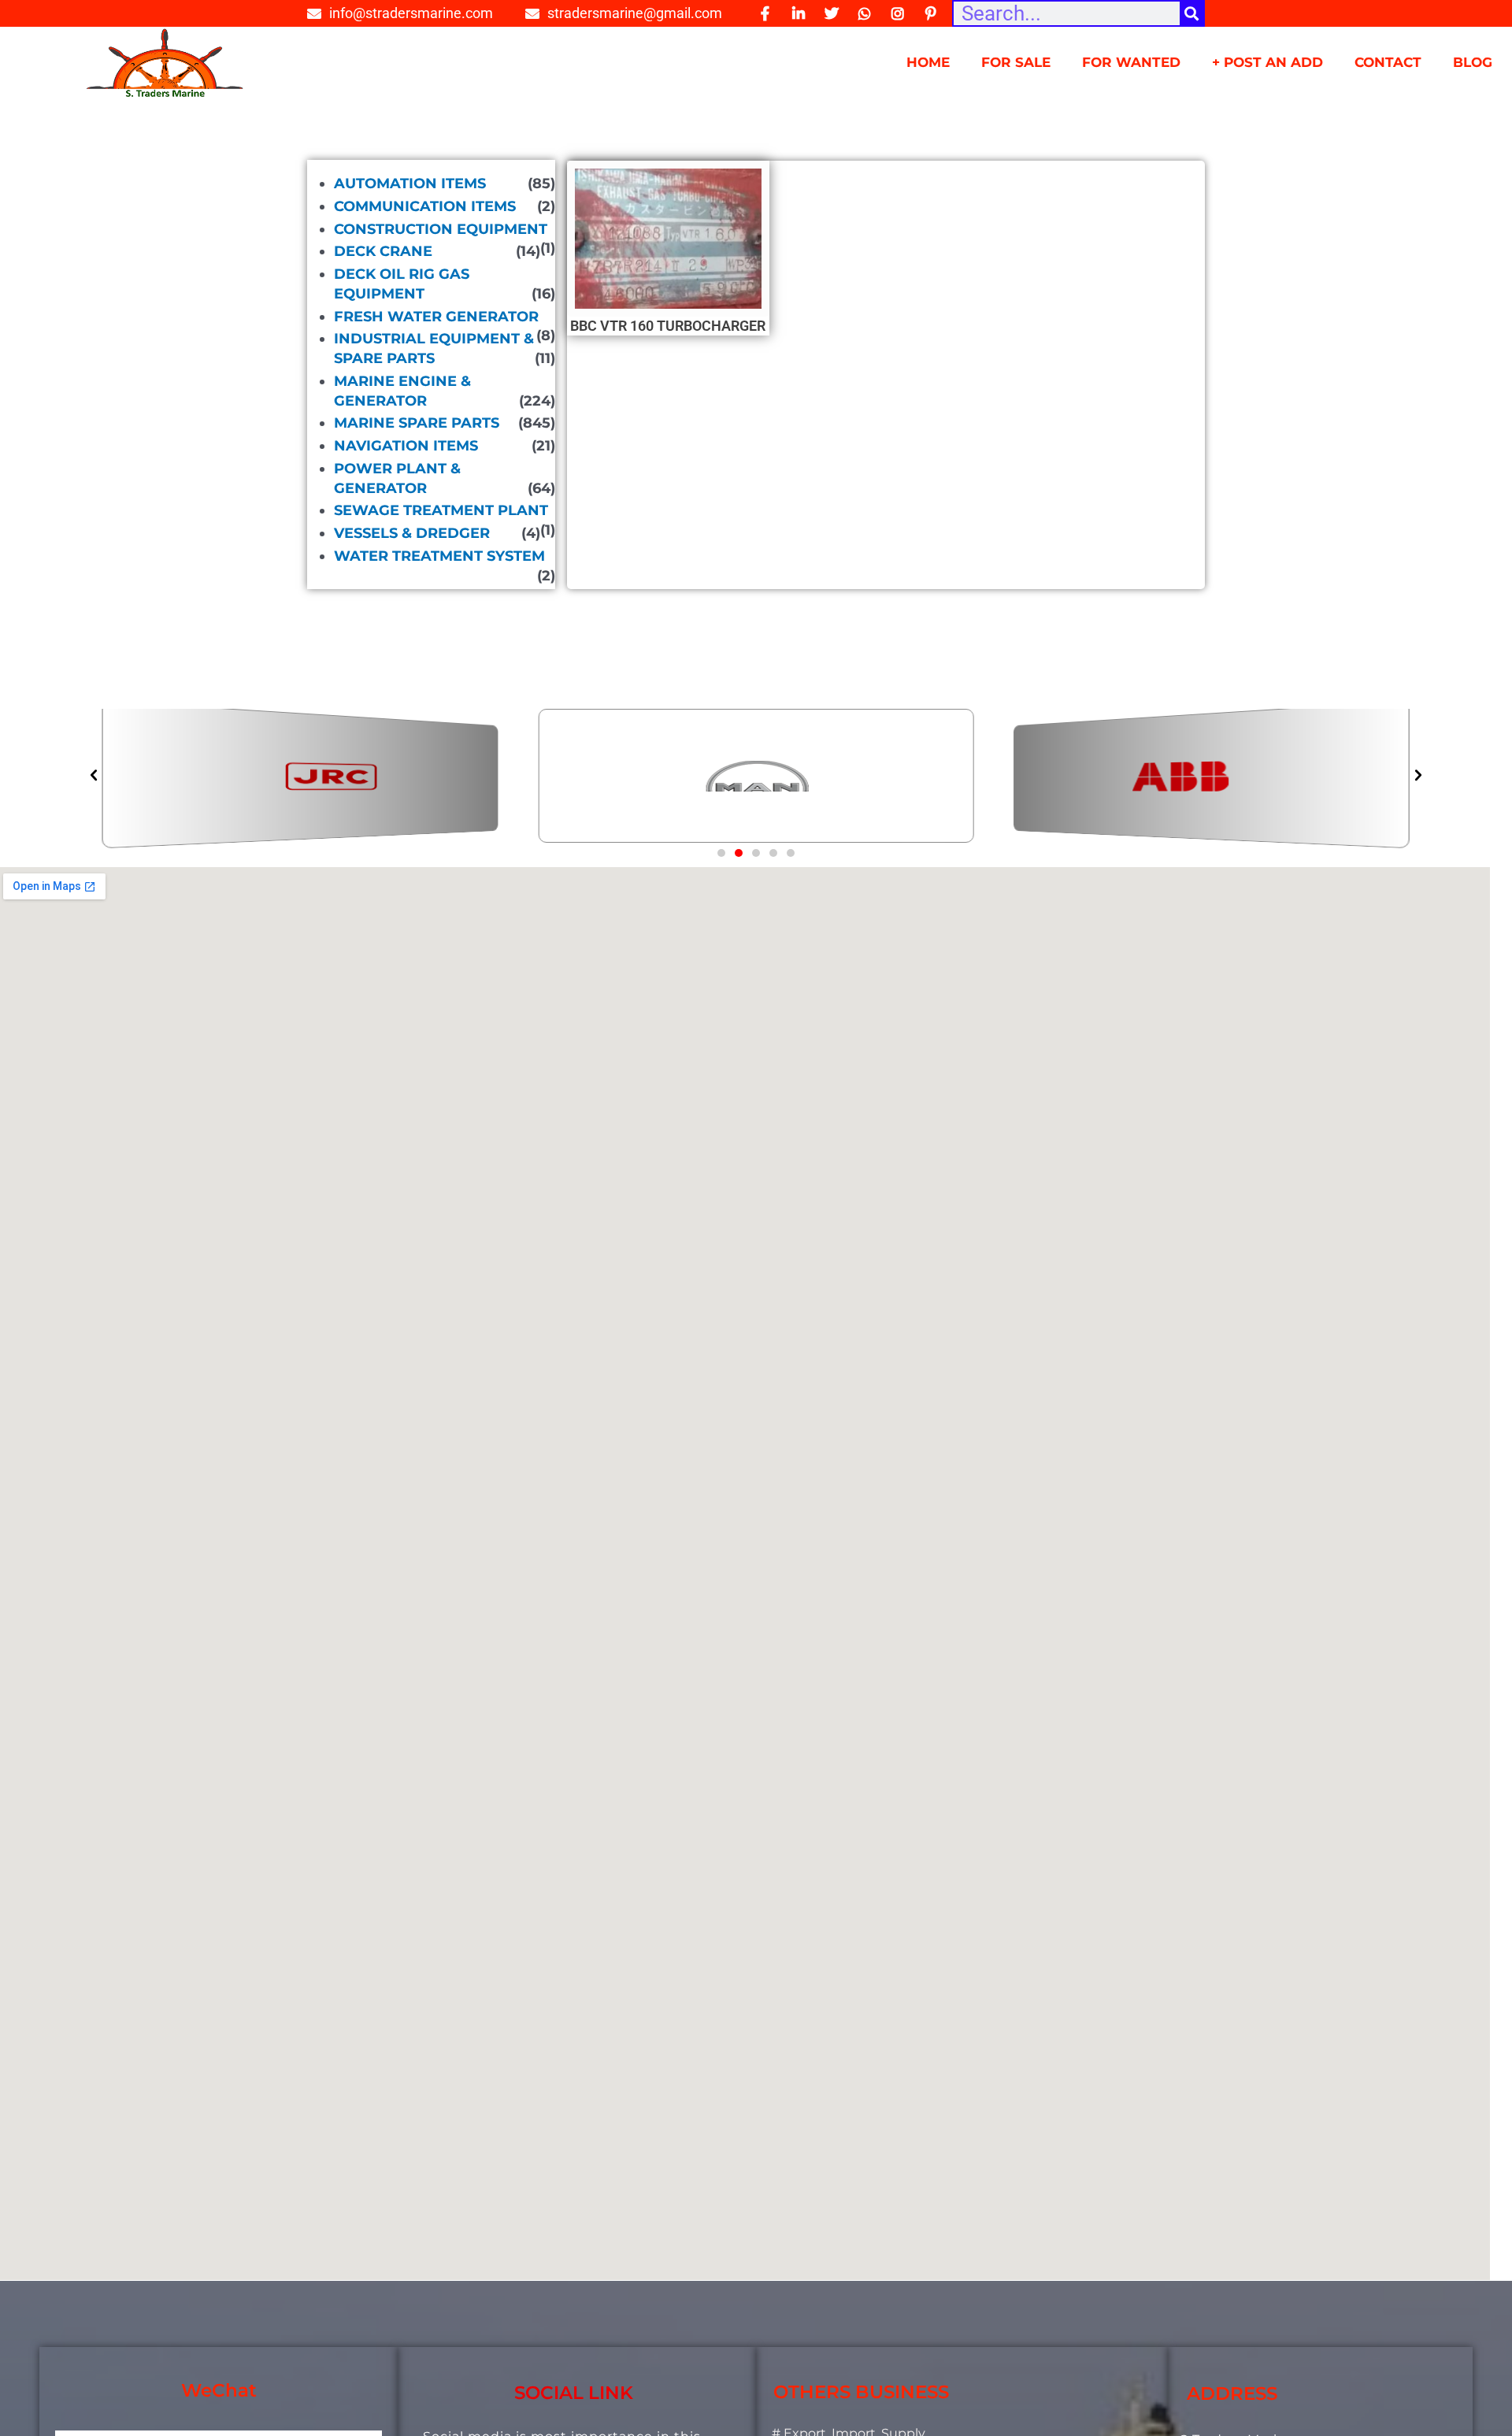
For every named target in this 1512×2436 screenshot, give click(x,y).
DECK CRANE (383, 251)
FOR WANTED (1131, 62)
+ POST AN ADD (1267, 62)
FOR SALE (1016, 62)
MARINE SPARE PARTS (417, 423)
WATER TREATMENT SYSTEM (439, 556)
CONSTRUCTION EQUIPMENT (441, 229)
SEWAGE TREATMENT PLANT (441, 510)
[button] (721, 853)
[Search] (1191, 13)
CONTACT (1388, 62)
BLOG (1473, 62)
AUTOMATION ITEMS (410, 184)
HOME (928, 62)
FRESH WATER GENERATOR (436, 317)
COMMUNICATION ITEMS (425, 206)
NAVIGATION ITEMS (406, 446)
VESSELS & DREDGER (412, 533)
